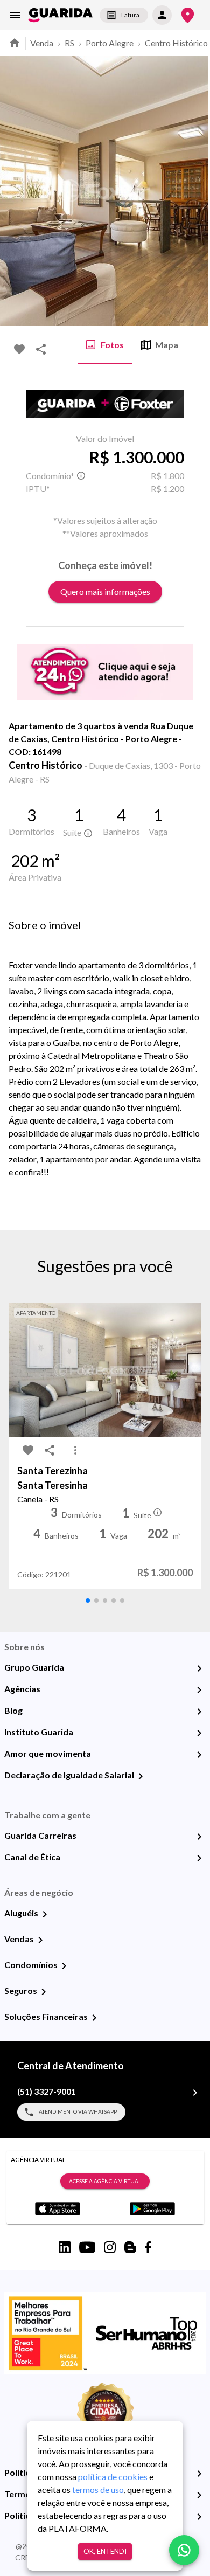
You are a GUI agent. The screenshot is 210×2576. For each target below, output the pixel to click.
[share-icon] (41, 349)
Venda (42, 43)
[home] (60, 15)
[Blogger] (130, 2247)
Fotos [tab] (112, 345)
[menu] (15, 15)
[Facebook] (148, 2247)
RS (69, 43)
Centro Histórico (176, 43)
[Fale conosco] (184, 2550)
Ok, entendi (105, 2551)
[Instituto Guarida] (199, 1733)
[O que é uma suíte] (81, 476)
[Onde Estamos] (188, 15)
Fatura (130, 15)
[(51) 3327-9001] (195, 2093)
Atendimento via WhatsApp (78, 2111)
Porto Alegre (110, 43)
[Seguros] (44, 1992)
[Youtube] (87, 2247)
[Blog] (199, 1712)
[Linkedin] (65, 2247)
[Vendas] (40, 1940)
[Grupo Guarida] (199, 1668)
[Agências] (199, 1690)
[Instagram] (110, 2247)
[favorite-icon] (19, 349)
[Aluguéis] (45, 1914)
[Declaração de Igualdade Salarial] (141, 1776)
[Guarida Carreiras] (199, 1837)
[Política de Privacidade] (199, 2474)
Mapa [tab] (167, 345)
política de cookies (113, 2477)
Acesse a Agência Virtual (105, 2181)
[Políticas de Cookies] (199, 2517)
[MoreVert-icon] (75, 1450)
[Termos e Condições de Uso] (199, 2495)
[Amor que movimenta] (199, 1755)
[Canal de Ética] (199, 1858)
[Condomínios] (64, 1966)
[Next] (194, 191)
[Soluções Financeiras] (94, 2018)
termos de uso (98, 2490)
